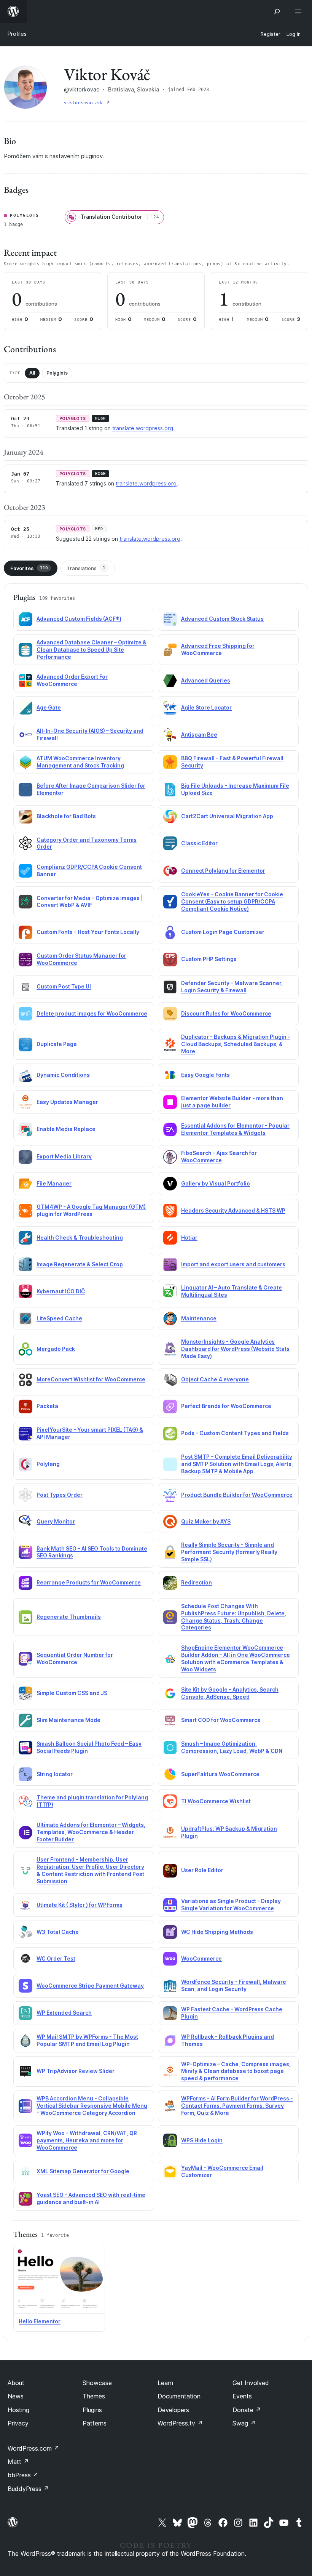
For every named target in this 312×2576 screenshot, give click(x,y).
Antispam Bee (199, 735)
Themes (94, 2396)
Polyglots (57, 373)
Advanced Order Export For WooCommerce (72, 680)
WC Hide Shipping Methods (217, 1932)
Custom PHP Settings (209, 959)
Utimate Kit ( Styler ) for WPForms (80, 1905)
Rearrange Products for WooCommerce (89, 1582)
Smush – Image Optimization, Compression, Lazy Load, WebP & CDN (232, 1747)
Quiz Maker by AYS (206, 1521)
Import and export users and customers (233, 1264)
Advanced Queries (206, 680)
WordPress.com (33, 2448)
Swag (244, 2423)
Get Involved (251, 2383)
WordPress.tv (180, 2423)
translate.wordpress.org (143, 428)
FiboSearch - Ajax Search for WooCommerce (219, 1157)
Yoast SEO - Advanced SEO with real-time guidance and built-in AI (91, 2198)
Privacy (18, 2423)
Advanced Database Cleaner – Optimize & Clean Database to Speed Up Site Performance (92, 650)
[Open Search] (277, 11)
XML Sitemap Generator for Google (83, 2171)
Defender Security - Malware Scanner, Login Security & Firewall (232, 987)
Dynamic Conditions (63, 1075)
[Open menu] (300, 11)
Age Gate (49, 707)
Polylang (48, 1464)
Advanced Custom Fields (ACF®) (79, 619)
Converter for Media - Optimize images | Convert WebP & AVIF (90, 902)
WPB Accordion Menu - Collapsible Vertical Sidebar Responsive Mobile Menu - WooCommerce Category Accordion (92, 2106)
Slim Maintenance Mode (68, 1720)
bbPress (23, 2475)
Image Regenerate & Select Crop (80, 1264)
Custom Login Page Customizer (223, 932)
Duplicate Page (57, 1044)
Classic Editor (199, 843)
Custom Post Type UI (64, 986)
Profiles (17, 34)
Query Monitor (56, 1521)
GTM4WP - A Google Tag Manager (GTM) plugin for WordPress (91, 1210)
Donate (247, 2410)
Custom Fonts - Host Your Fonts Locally (88, 932)
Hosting (18, 2410)
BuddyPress (28, 2489)
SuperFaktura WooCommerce (220, 1774)
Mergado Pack (56, 1349)
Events (242, 2396)
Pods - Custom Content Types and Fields (235, 1433)
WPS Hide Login (202, 2140)
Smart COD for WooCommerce (221, 1720)
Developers (173, 2410)
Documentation (179, 2396)
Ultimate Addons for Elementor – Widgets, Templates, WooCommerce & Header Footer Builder (91, 1832)
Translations (86, 568)
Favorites (29, 568)
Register (271, 34)
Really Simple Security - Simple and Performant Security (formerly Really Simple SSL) (229, 1552)
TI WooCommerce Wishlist (216, 1801)
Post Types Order (60, 1495)
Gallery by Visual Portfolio (216, 1183)
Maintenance (199, 1318)
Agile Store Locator (206, 707)
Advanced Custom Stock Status (222, 619)
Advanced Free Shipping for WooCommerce (218, 649)
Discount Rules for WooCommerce (226, 1013)
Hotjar (189, 1238)
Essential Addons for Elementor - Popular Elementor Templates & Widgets (235, 1129)
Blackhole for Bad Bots (66, 816)
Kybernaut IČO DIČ (61, 1291)
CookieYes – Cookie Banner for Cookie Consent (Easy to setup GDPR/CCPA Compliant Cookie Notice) (232, 901)
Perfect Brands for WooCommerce (226, 1406)
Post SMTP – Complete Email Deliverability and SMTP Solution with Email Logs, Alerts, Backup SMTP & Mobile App (237, 1464)
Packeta (47, 1406)
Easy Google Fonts (205, 1075)
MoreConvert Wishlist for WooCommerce (91, 1379)
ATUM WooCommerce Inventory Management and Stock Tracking (80, 762)
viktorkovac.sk (84, 103)
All (32, 373)
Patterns (95, 2423)
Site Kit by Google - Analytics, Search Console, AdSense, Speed (230, 1693)
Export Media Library (64, 1156)
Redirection (197, 1582)
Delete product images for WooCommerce (92, 1013)
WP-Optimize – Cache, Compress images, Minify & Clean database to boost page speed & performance (236, 2071)
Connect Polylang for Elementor (223, 871)
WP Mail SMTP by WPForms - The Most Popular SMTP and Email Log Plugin (87, 2040)
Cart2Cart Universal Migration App (227, 816)
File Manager (54, 1183)
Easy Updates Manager (67, 1102)
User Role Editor (202, 1870)
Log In (294, 34)
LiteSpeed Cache (59, 1318)
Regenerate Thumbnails (69, 1617)
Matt (18, 2462)
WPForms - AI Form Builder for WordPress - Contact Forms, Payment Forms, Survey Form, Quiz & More (237, 2106)
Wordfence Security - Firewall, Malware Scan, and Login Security (234, 1985)
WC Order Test (56, 1958)
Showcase (97, 2383)
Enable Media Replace (66, 1129)
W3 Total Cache (58, 1932)
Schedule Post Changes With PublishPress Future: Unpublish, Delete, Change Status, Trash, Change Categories (234, 1617)
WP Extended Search (64, 2013)
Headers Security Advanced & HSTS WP (233, 1210)
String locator (55, 1774)
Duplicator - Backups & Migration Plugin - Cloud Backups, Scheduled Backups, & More (236, 1044)
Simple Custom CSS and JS (72, 1693)
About (16, 2383)
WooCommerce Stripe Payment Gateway (90, 1986)
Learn (165, 2383)
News (16, 2396)
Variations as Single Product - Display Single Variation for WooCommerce (231, 1905)
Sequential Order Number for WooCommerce (75, 1658)
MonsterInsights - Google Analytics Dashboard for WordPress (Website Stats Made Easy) (235, 1349)
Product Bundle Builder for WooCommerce (237, 1495)
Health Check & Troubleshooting (80, 1238)
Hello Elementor (40, 2321)
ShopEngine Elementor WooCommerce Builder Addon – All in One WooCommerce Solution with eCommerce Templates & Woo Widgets (236, 1658)
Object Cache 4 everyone (215, 1379)
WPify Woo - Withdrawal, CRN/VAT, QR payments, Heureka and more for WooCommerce (87, 2140)
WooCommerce (201, 1958)
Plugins (92, 2410)
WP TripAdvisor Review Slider (76, 2071)
